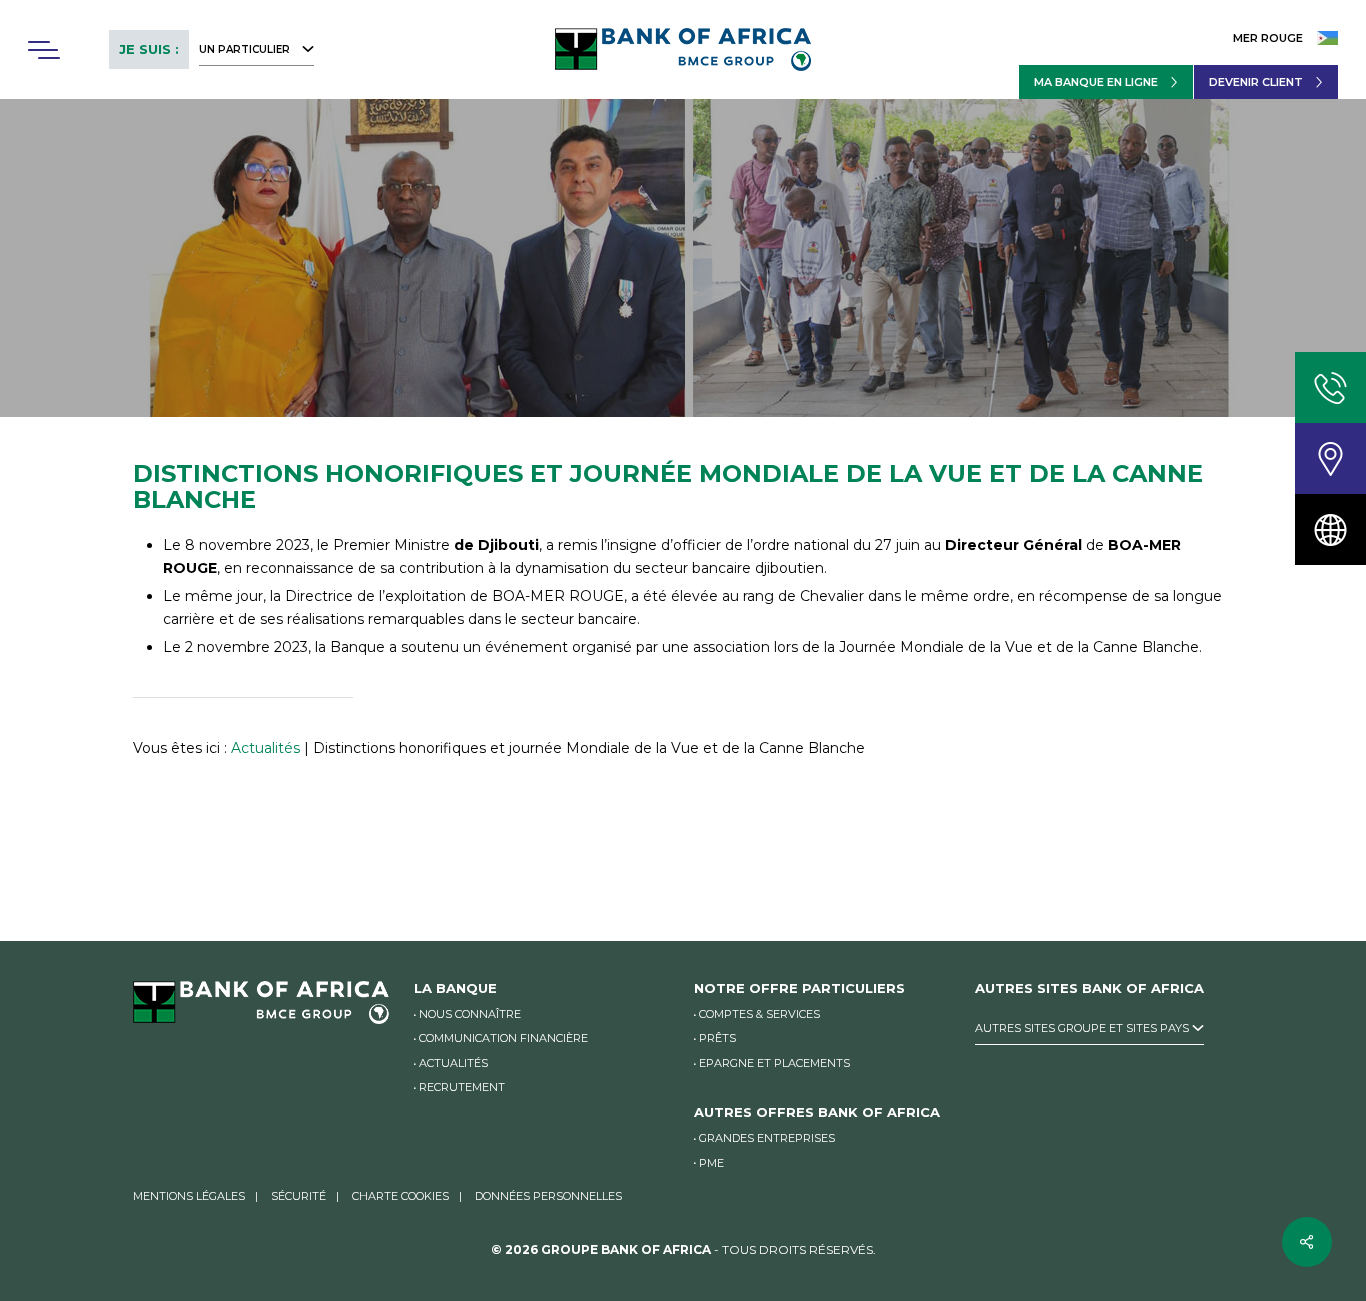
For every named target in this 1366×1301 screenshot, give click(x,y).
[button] (43, 50)
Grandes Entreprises (767, 1138)
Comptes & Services (759, 1014)
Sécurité (298, 1196)
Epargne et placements (774, 1063)
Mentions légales (189, 1196)
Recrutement (462, 1087)
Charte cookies (400, 1196)
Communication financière (503, 1038)
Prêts (717, 1038)
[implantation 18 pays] (1330, 529)
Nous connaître (470, 1014)
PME (711, 1163)
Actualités (265, 748)
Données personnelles (548, 1196)
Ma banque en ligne (1096, 82)
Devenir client (1256, 82)
